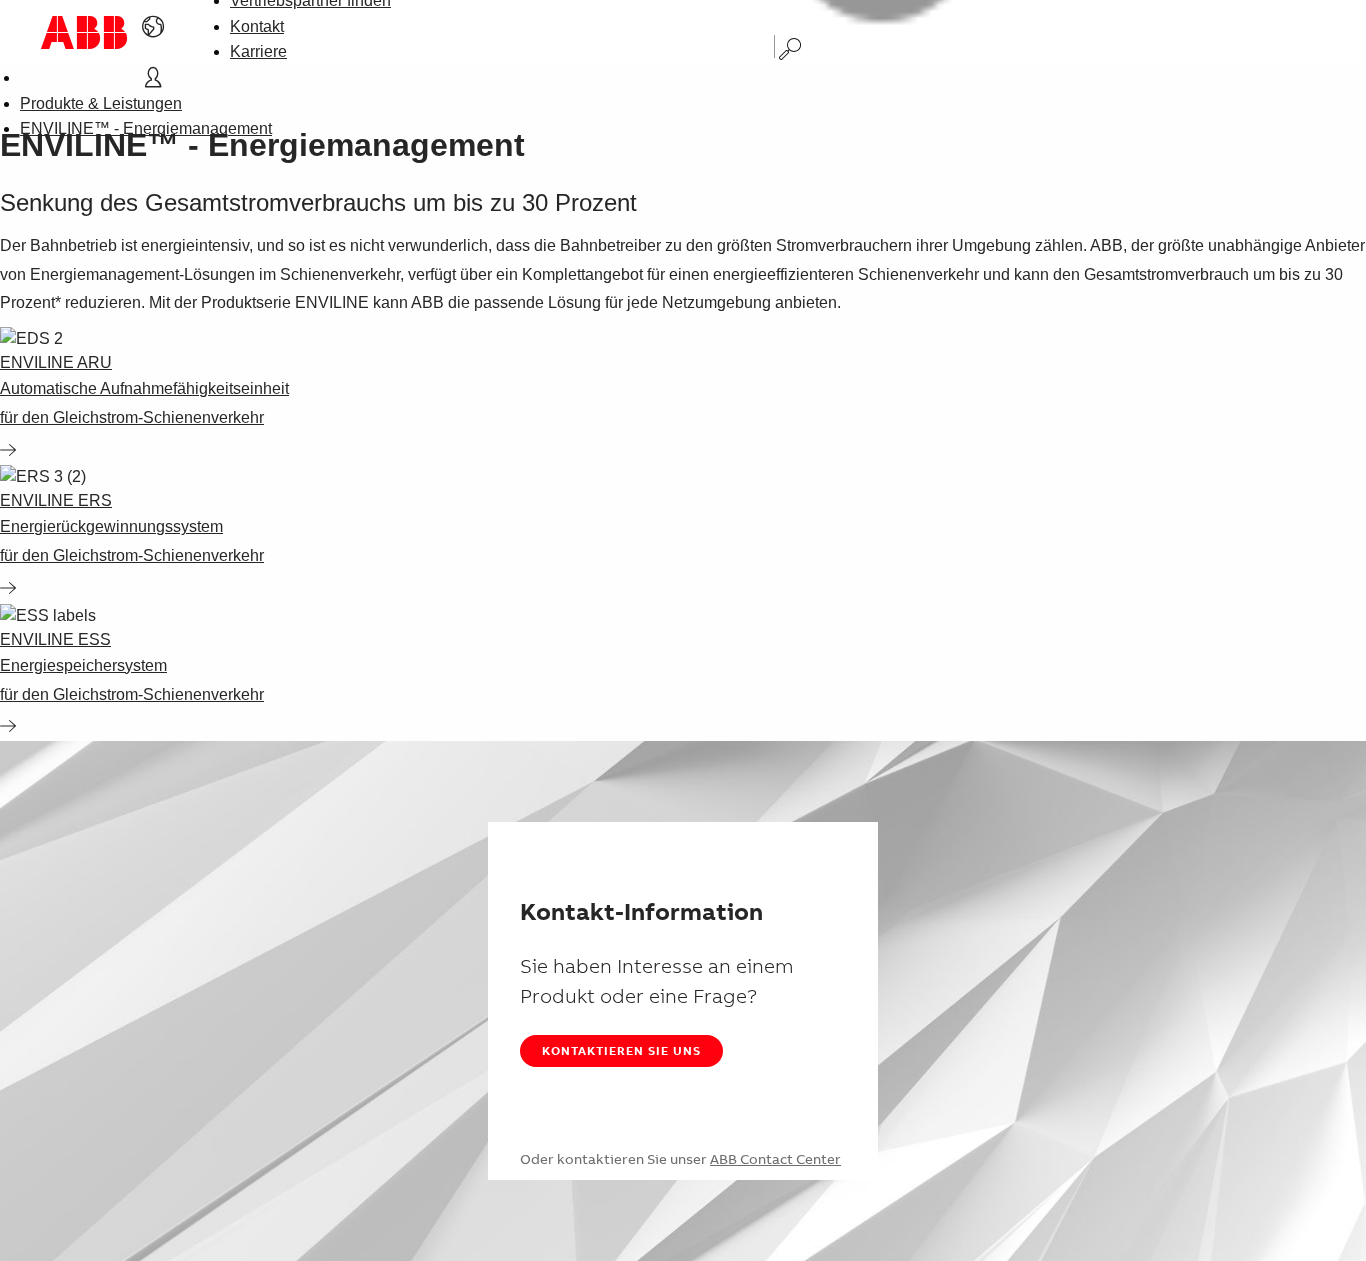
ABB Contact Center (775, 1159)
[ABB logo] (84, 32)
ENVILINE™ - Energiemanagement (146, 128)
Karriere (258, 51)
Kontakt (257, 26)
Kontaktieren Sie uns (621, 1050)
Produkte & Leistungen (101, 103)
